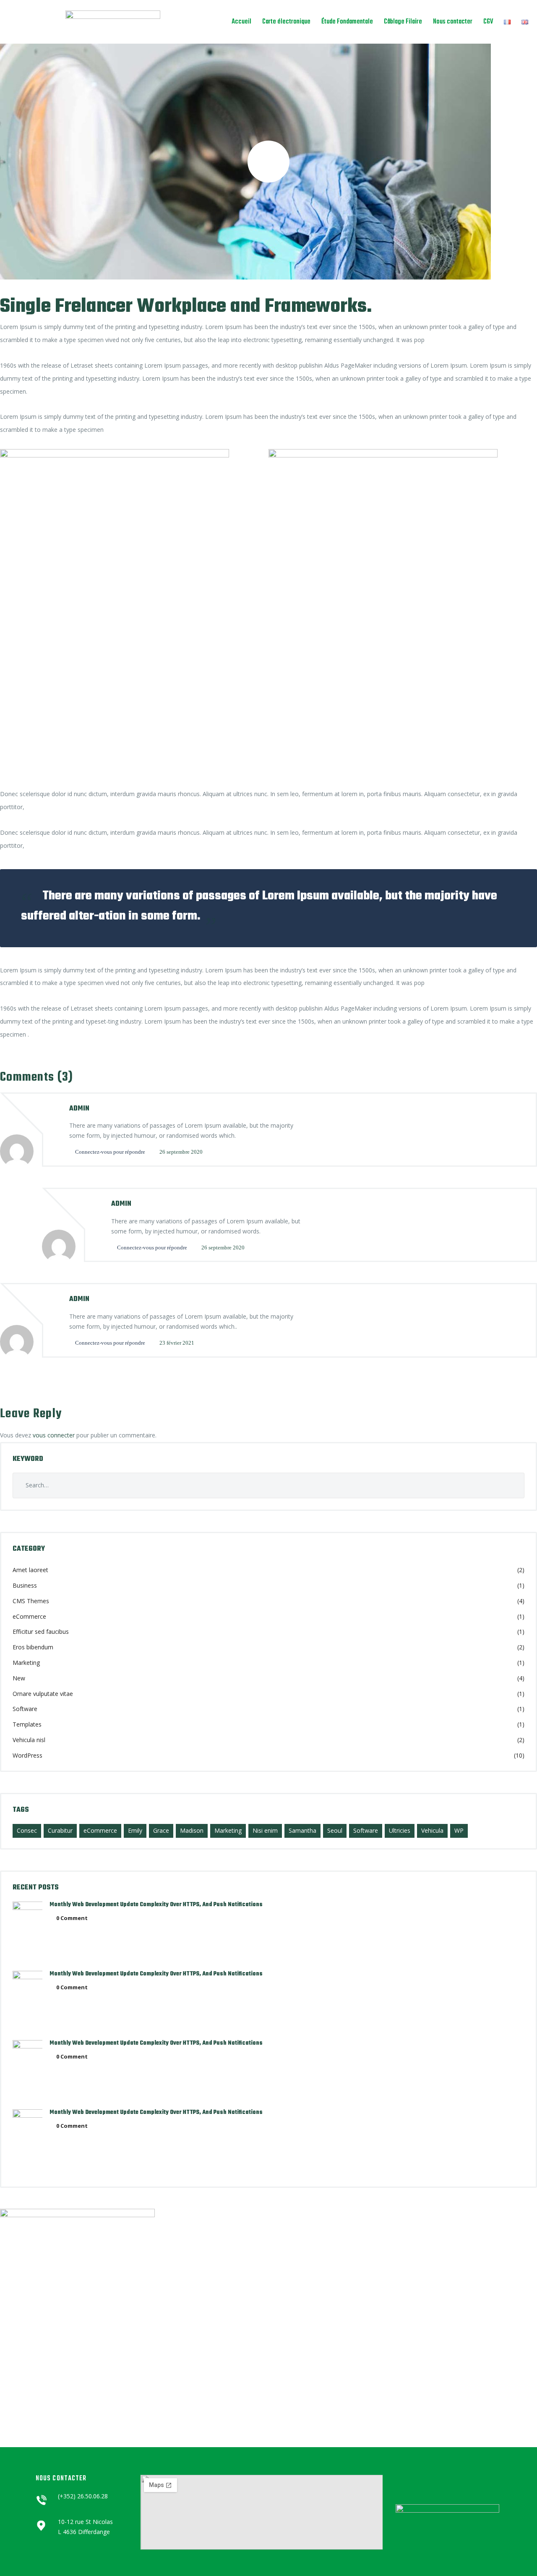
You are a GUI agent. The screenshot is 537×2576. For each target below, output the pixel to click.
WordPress (27, 1755)
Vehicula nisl (29, 1740)
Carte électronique (286, 22)
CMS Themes (31, 1601)
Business (25, 1585)
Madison (192, 1830)
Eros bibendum (33, 1647)
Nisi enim (265, 1830)
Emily (135, 1830)
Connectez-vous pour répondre (110, 1152)
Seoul (335, 1830)
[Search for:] (268, 1485)
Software (25, 1709)
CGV (488, 22)
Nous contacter (453, 22)
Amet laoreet (30, 1570)
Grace (161, 1830)
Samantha (302, 1830)
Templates (27, 1724)
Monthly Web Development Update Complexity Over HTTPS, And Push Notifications (156, 1905)
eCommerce (29, 1616)
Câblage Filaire (403, 22)
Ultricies (400, 1830)
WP (459, 1830)
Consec (27, 1830)
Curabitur (60, 1830)
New (19, 1678)
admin (79, 1109)
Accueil (241, 22)
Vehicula (432, 1830)
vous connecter (54, 1435)
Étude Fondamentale (347, 22)
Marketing (26, 1663)
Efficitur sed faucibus (41, 1632)
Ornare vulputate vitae (43, 1694)
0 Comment (72, 1918)
